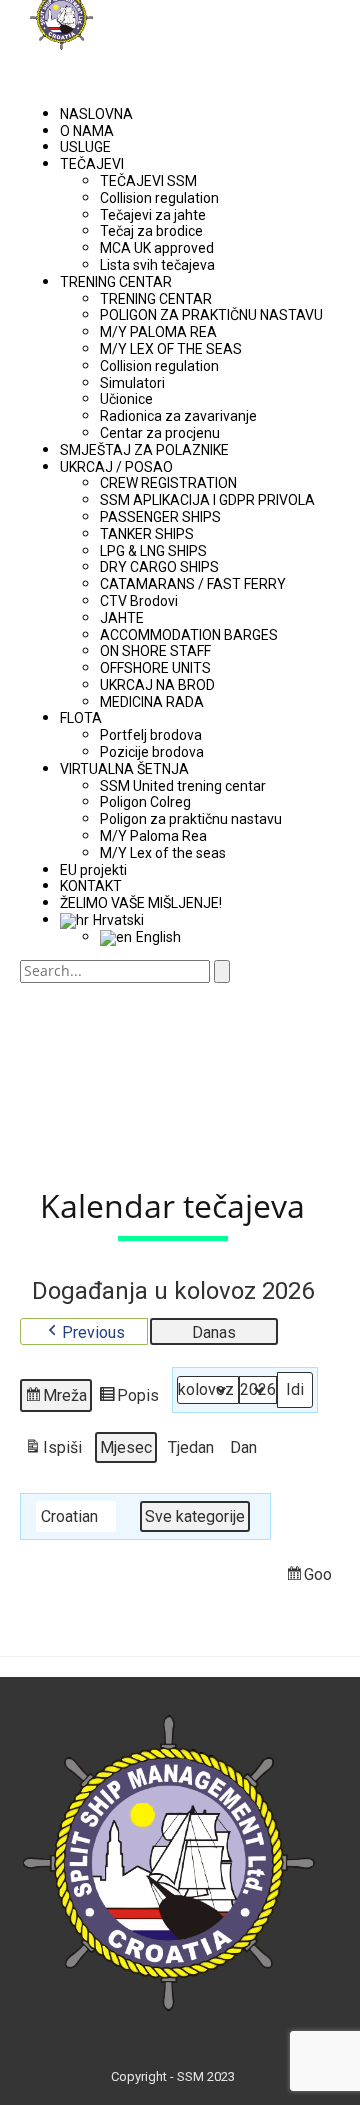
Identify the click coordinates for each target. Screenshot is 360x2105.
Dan (243, 1447)
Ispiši (53, 1451)
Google (320, 1578)
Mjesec (126, 1447)
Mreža (57, 1399)
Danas (214, 1332)
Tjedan (191, 1447)
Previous (93, 1332)
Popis (131, 1399)
